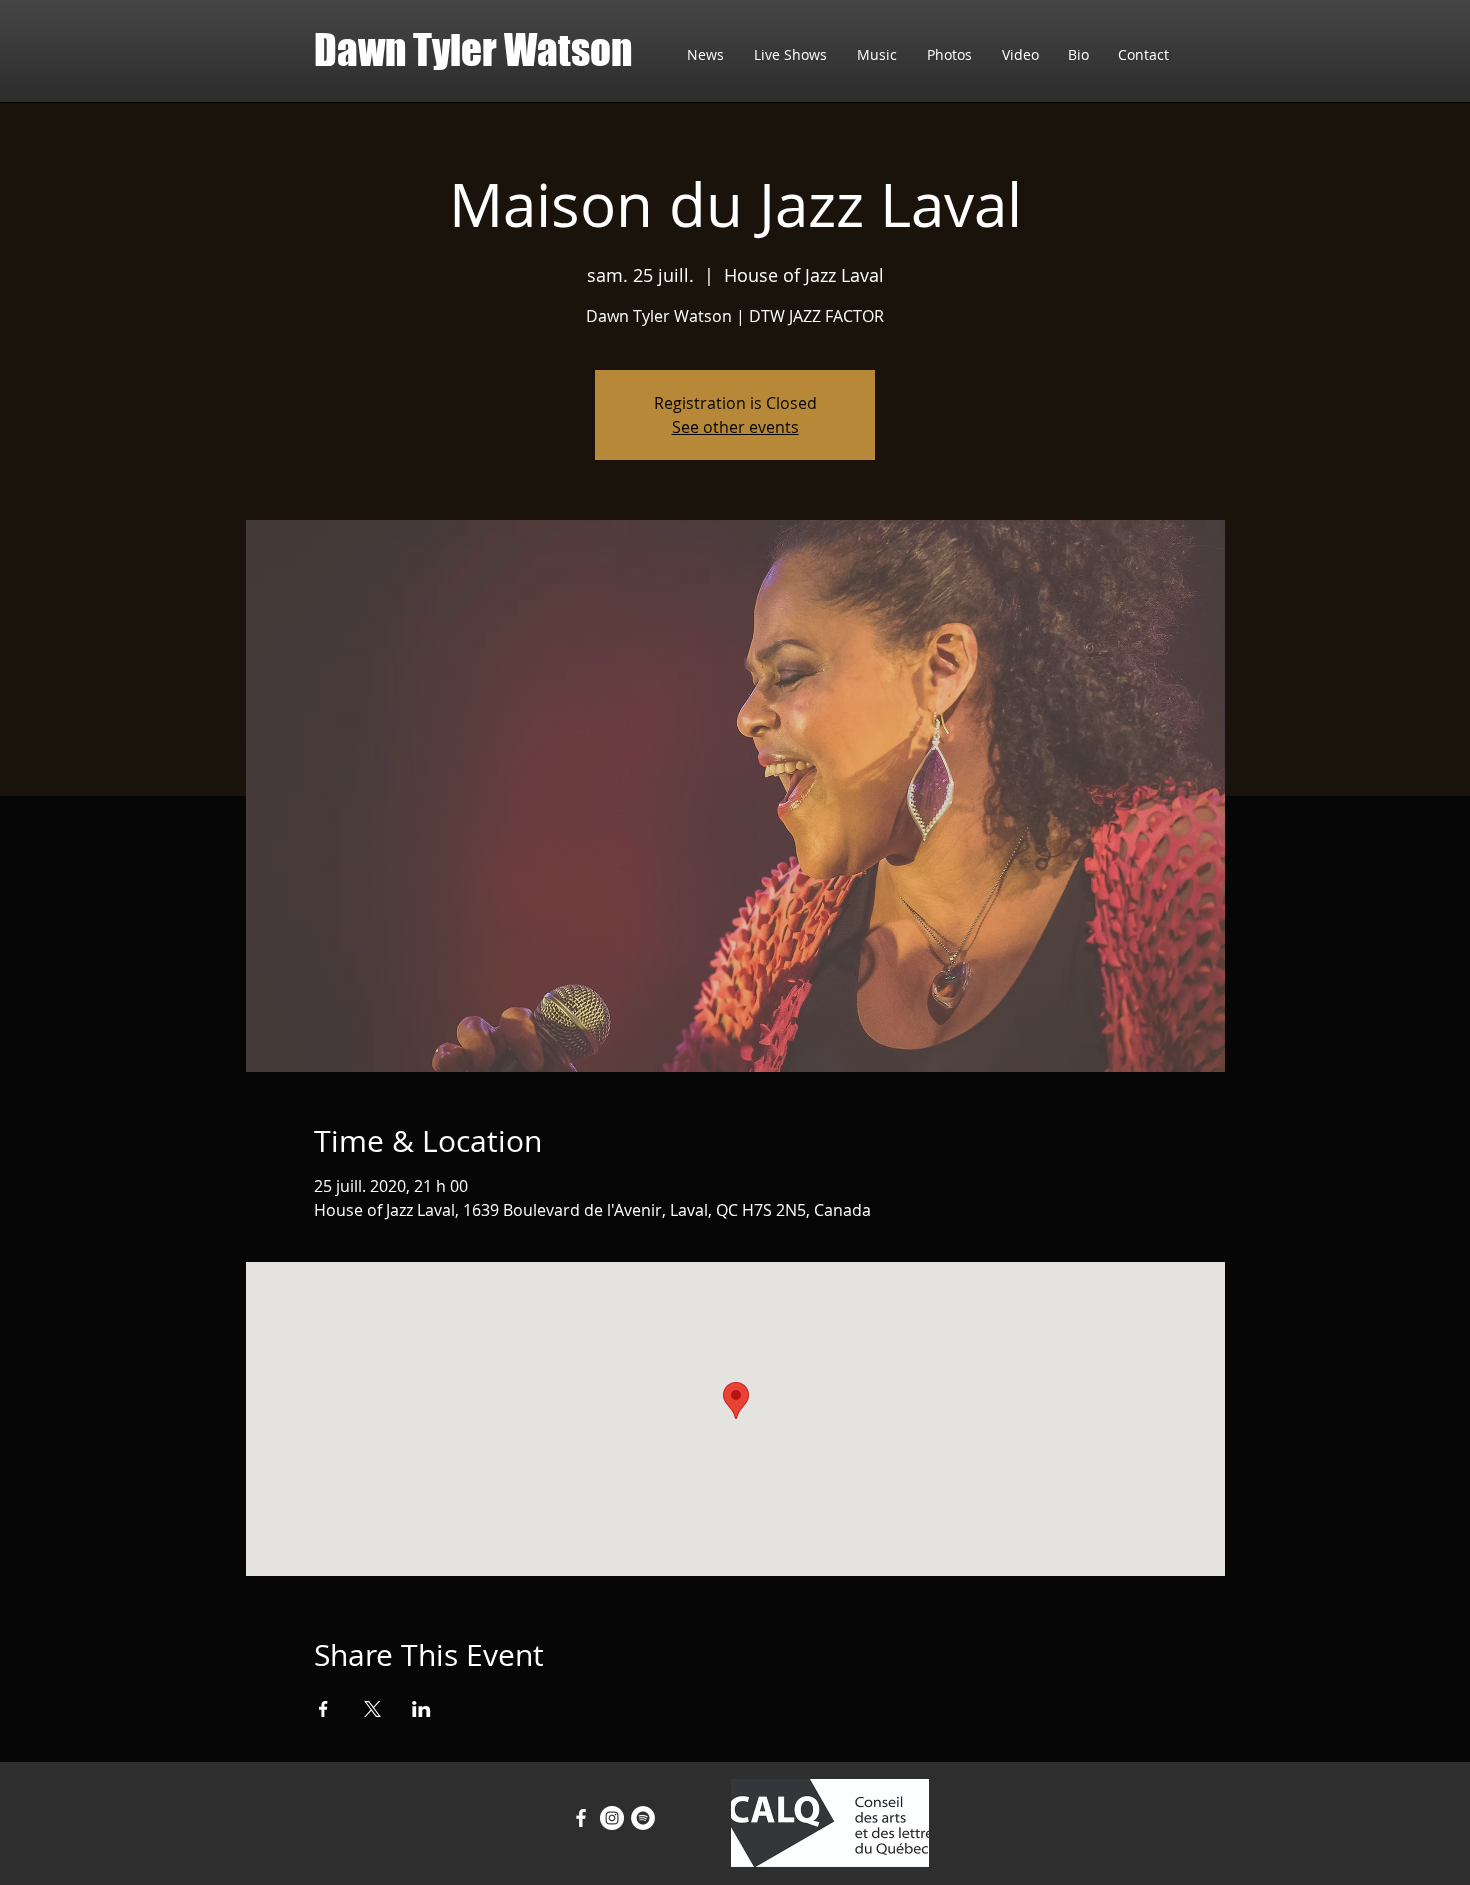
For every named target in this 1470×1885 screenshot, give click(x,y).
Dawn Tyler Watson (473, 50)
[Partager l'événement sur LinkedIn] (421, 1709)
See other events (735, 427)
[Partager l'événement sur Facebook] (323, 1709)
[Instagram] (612, 1818)
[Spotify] (643, 1818)
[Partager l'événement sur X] (372, 1709)
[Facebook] (581, 1818)
